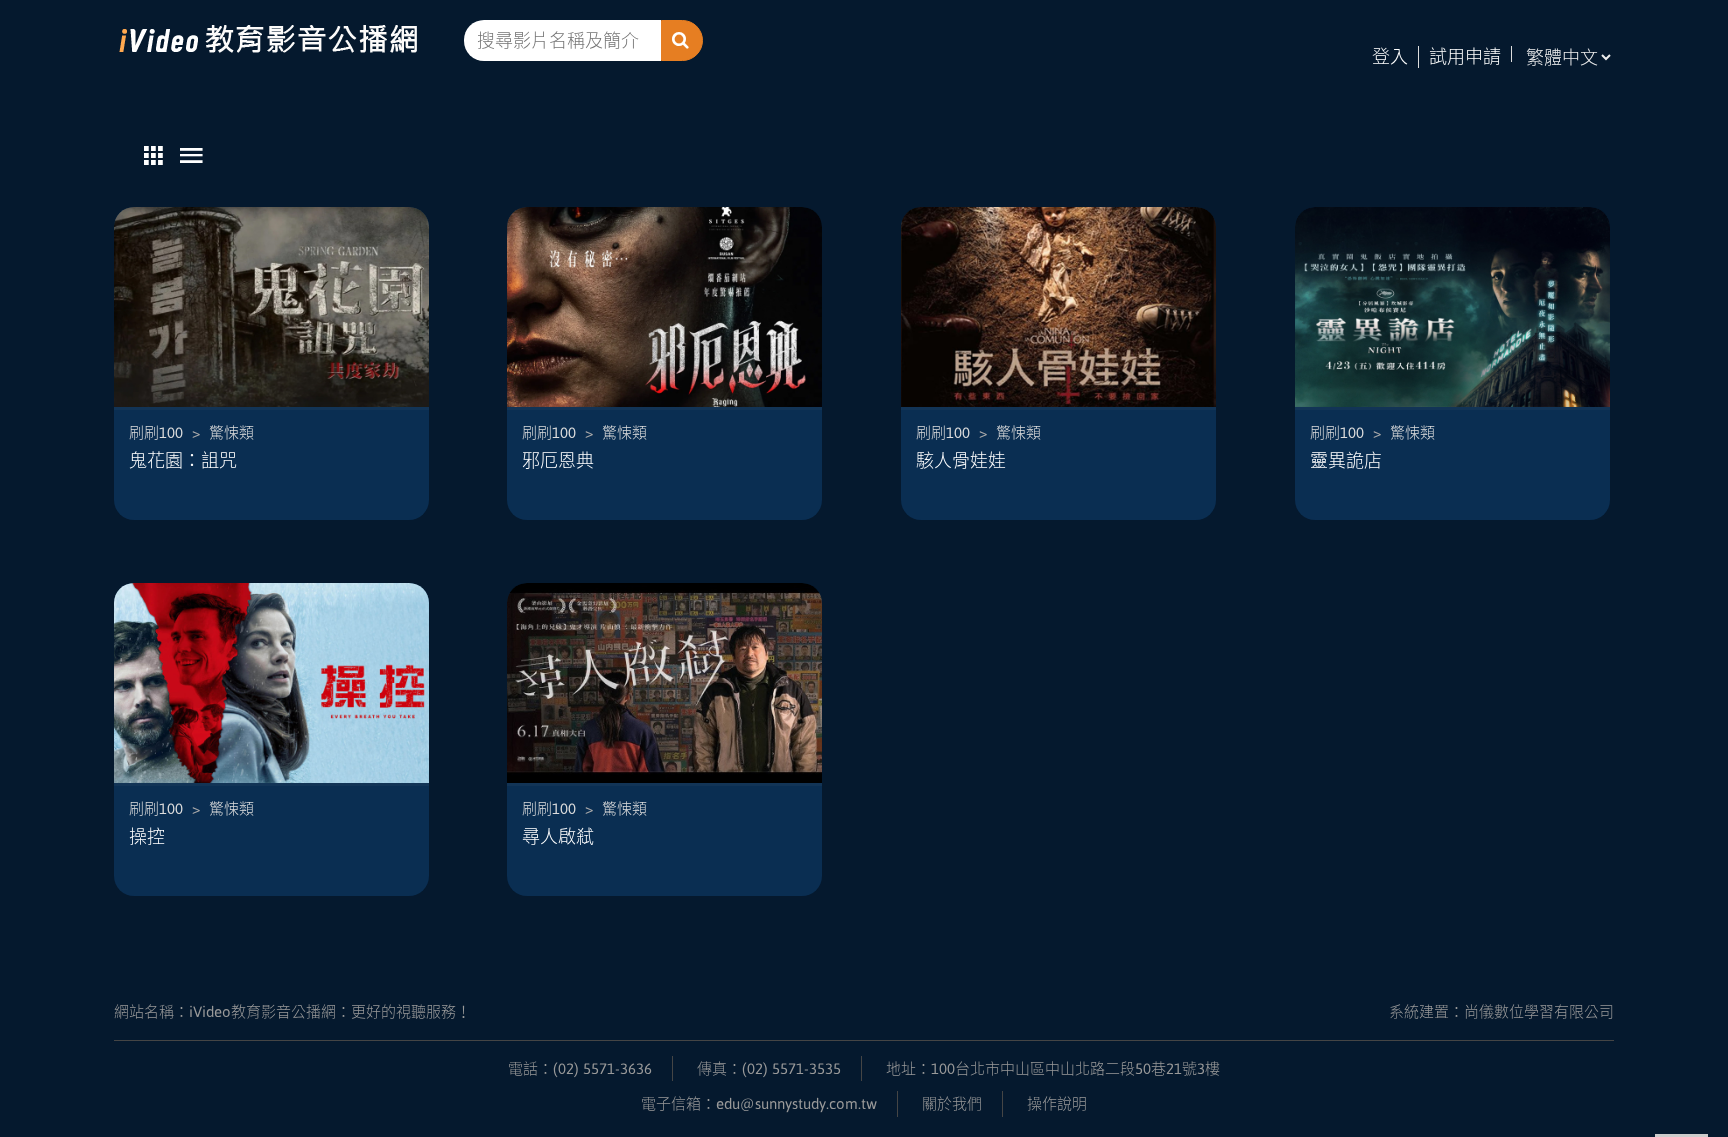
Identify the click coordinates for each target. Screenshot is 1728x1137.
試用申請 (1465, 56)
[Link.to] (289, 40)
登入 (1390, 56)
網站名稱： (292, 1011)
